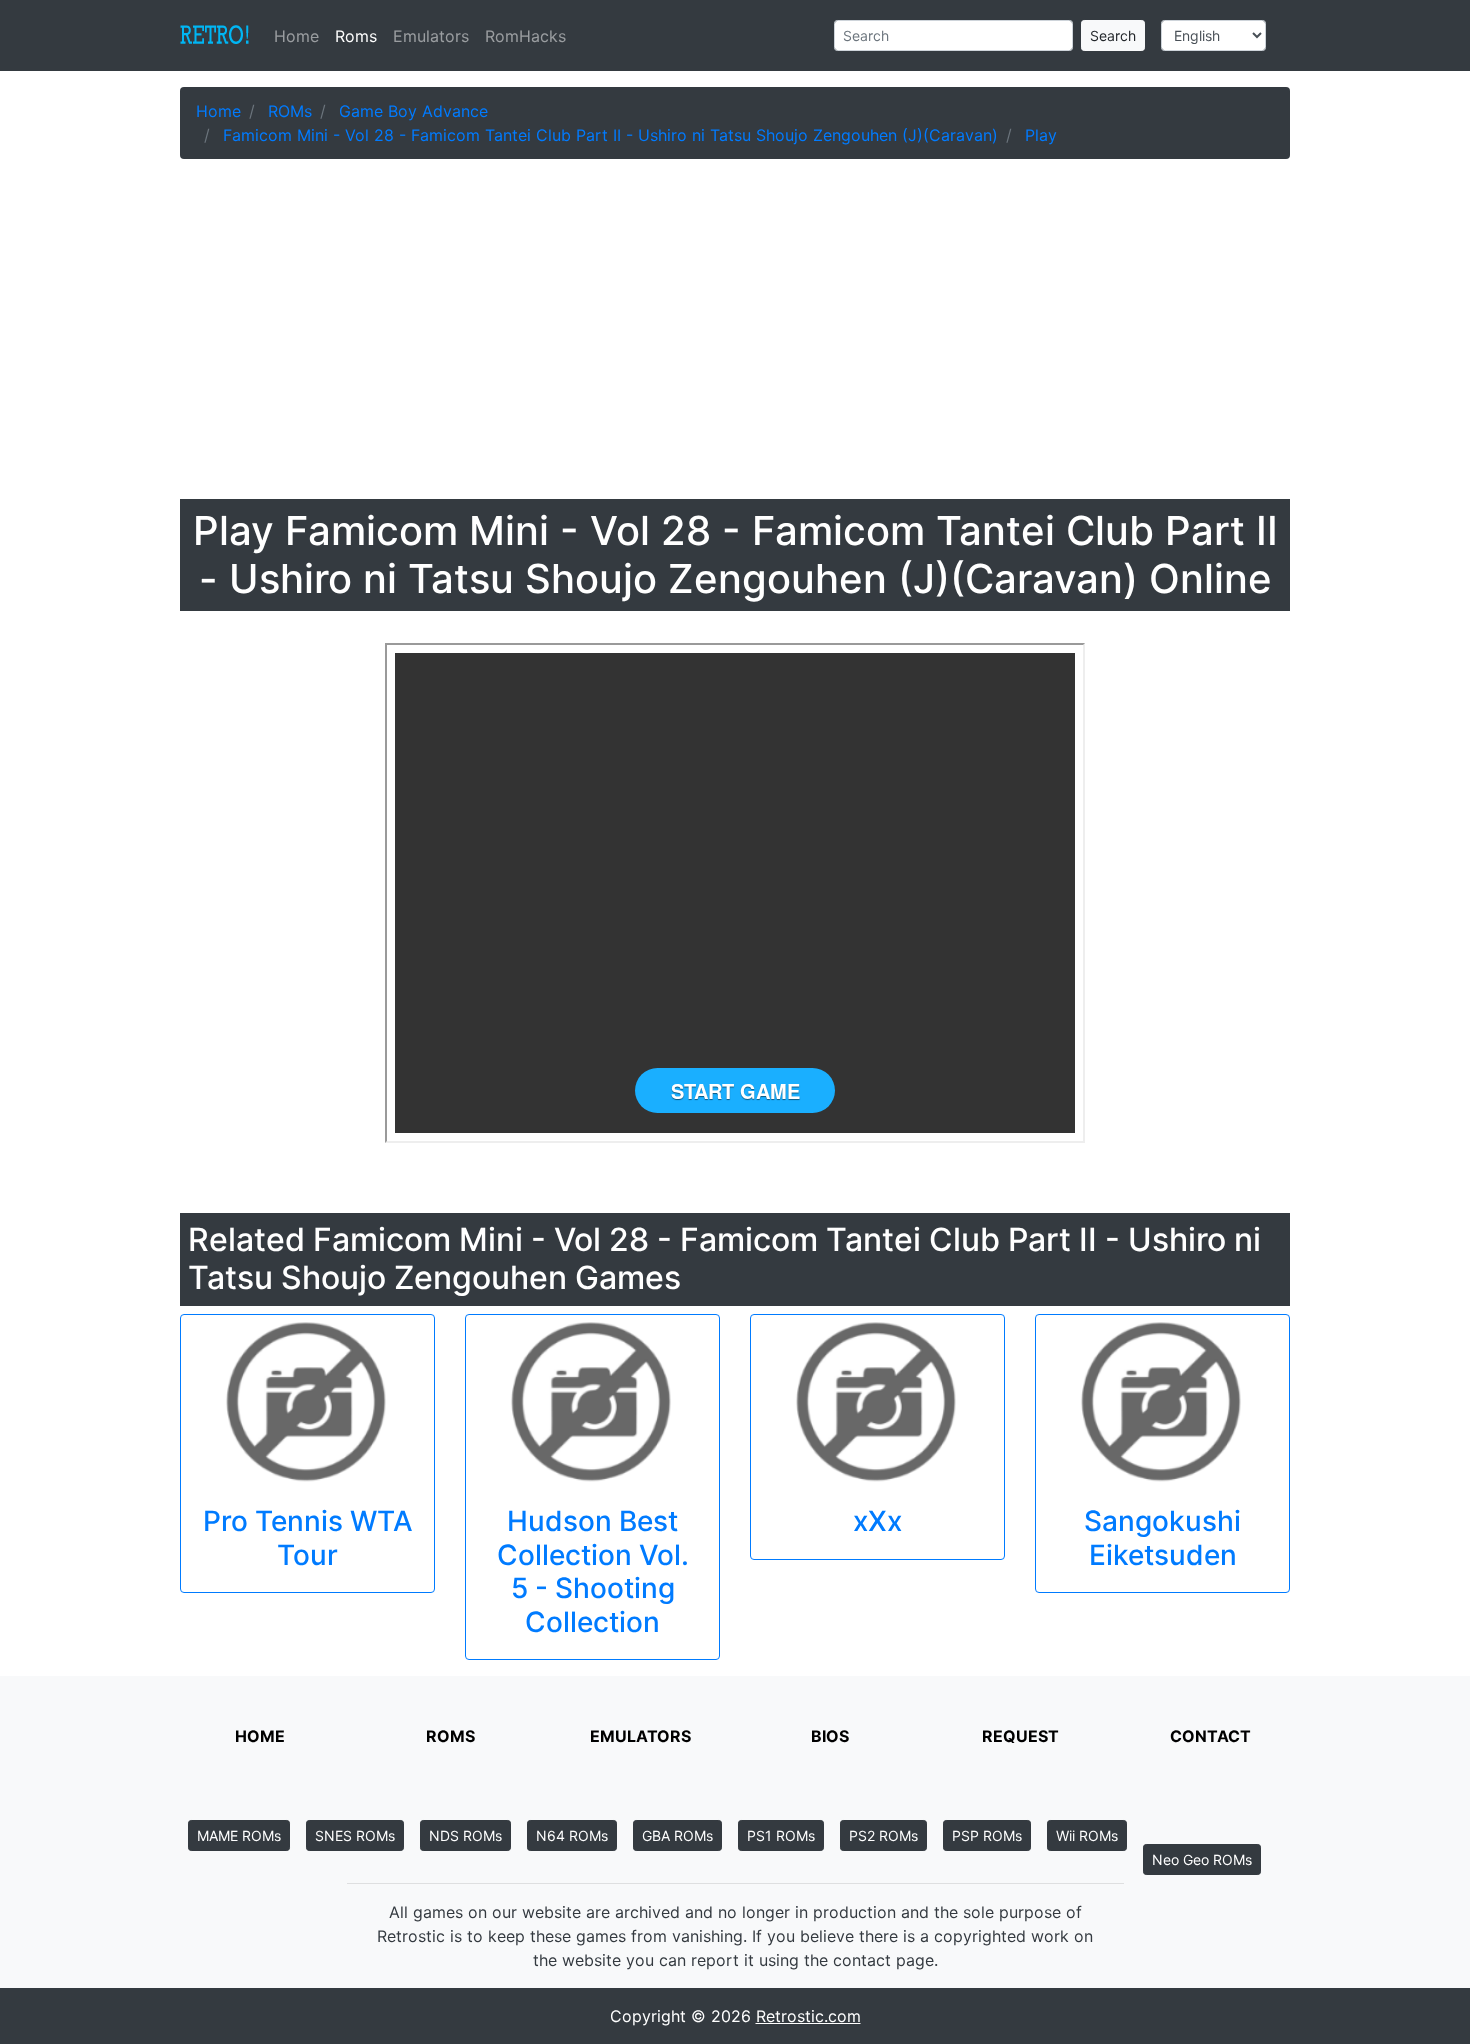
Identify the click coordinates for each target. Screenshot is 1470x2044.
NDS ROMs (465, 1835)
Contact (1210, 1736)
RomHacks (525, 36)
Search (1113, 35)
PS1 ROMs (781, 1835)
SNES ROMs (355, 1835)
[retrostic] (215, 36)
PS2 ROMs (883, 1835)
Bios (830, 1736)
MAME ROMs (239, 1835)
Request (1020, 1736)
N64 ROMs (572, 1835)
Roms (356, 36)
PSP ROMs (987, 1835)
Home (300, 36)
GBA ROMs (677, 1835)
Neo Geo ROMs (1202, 1859)
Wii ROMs (1087, 1835)
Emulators (431, 36)
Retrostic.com (808, 2016)
